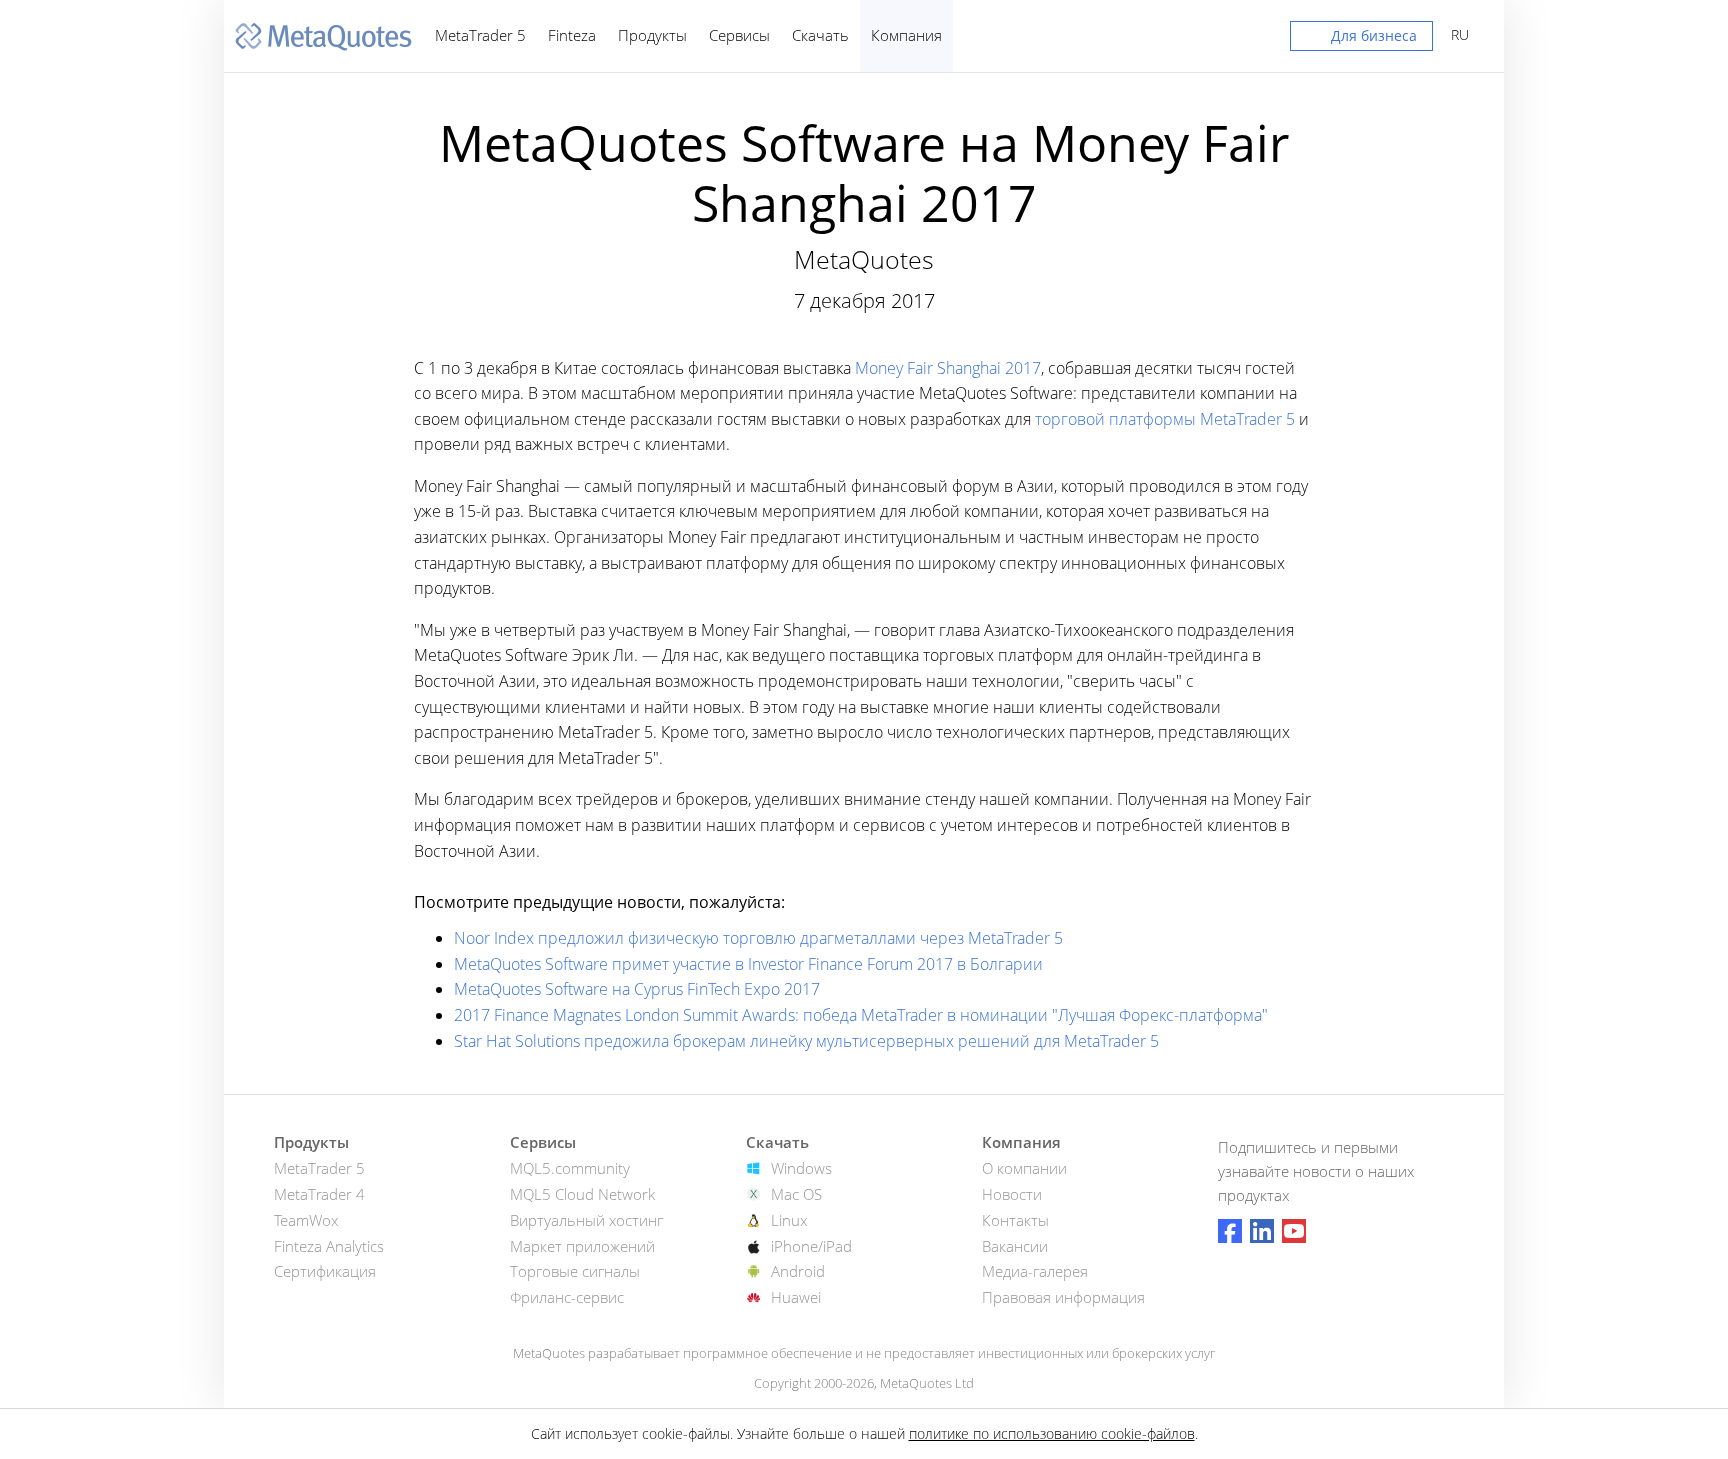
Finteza (572, 35)
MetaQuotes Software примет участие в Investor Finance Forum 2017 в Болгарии (748, 964)
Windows (801, 1168)
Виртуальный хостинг (586, 1220)
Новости (1012, 1194)
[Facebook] (1230, 1231)
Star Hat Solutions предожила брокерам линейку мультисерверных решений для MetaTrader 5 (806, 1041)
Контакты (1015, 1220)
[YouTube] (1294, 1231)
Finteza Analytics (329, 1246)
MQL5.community (570, 1168)
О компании (1024, 1168)
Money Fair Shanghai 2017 (948, 368)
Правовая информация (1063, 1297)
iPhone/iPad (811, 1246)
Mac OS (796, 1194)
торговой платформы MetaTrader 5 (1165, 419)
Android (798, 1271)
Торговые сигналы (575, 1271)
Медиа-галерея (1035, 1271)
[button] (1361, 40)
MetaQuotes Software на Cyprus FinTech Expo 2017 (637, 989)
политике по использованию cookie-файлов (1052, 1433)
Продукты (652, 35)
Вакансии (1015, 1246)
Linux (789, 1220)
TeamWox (306, 1220)
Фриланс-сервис (567, 1297)
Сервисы (739, 35)
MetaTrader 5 (480, 35)
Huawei (796, 1297)
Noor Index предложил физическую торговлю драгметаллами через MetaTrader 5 (758, 938)
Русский (1456, 34)
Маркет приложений (582, 1246)
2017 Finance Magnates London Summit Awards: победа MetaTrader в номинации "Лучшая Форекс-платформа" (861, 1015)
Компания (906, 35)
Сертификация (325, 1271)
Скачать (820, 35)
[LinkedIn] (1262, 1231)
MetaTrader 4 (319, 1194)
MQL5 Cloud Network (582, 1194)
